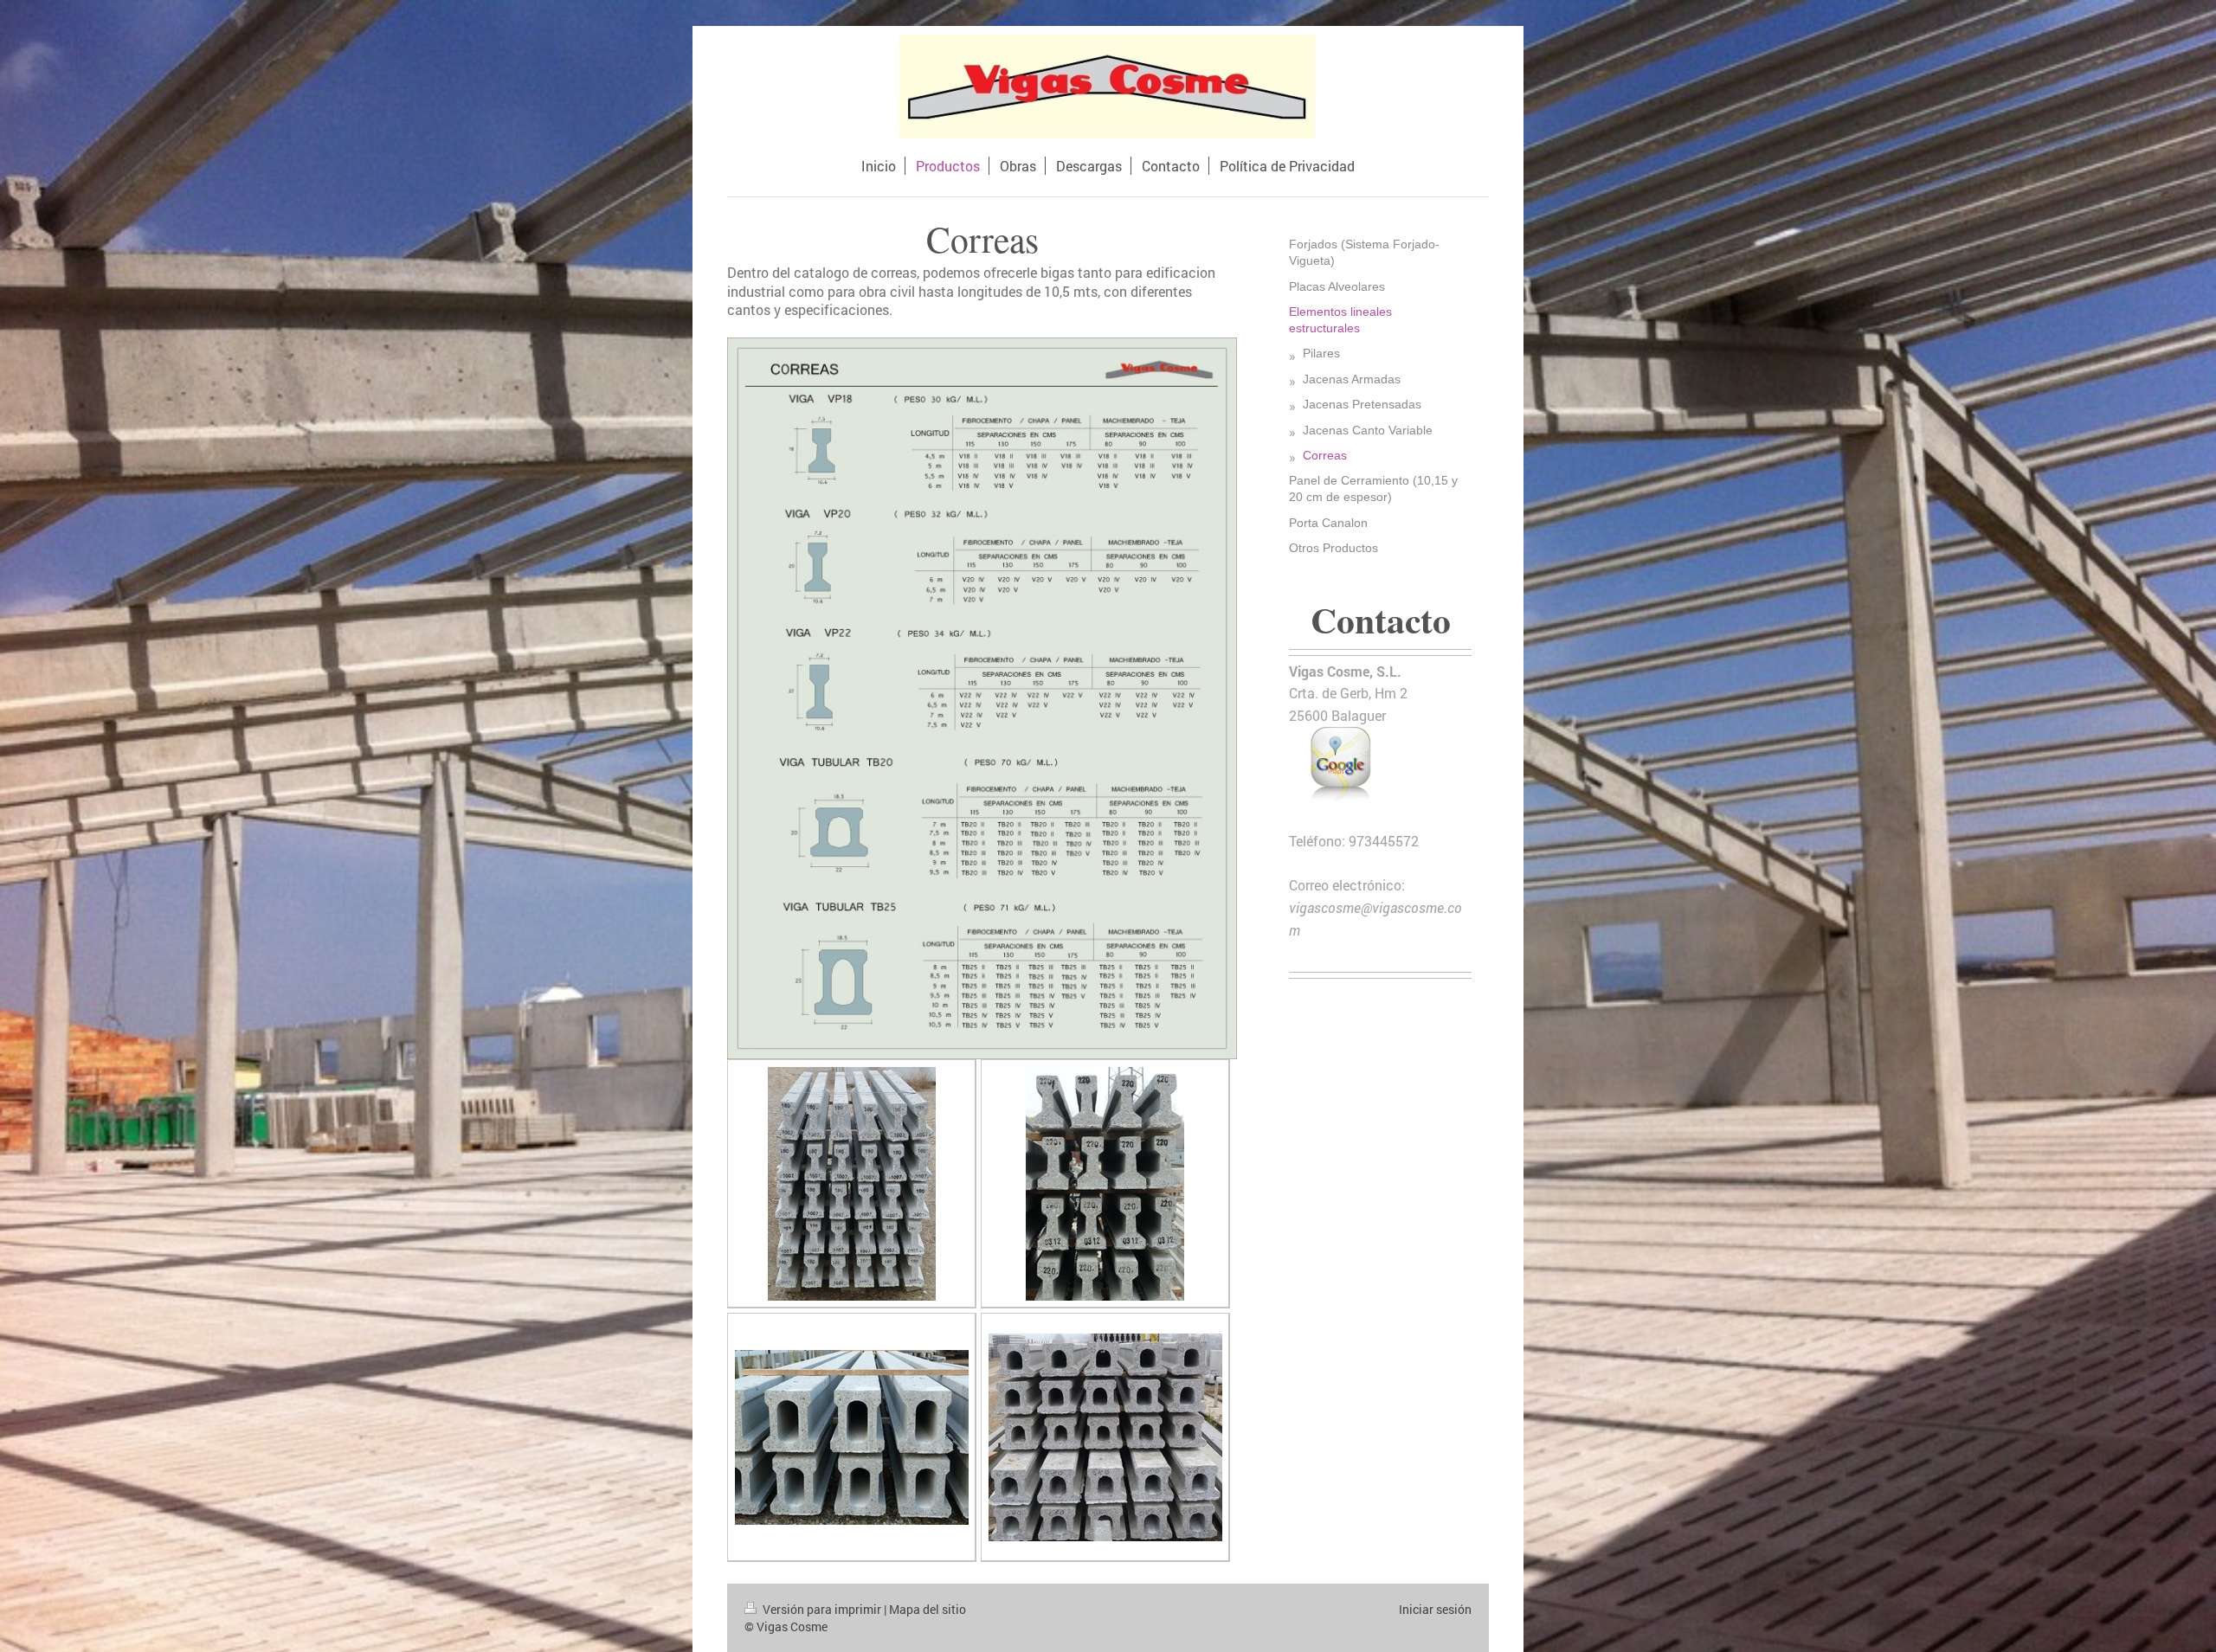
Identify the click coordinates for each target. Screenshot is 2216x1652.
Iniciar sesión (1435, 1609)
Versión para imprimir (822, 1609)
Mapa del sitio (928, 1609)
